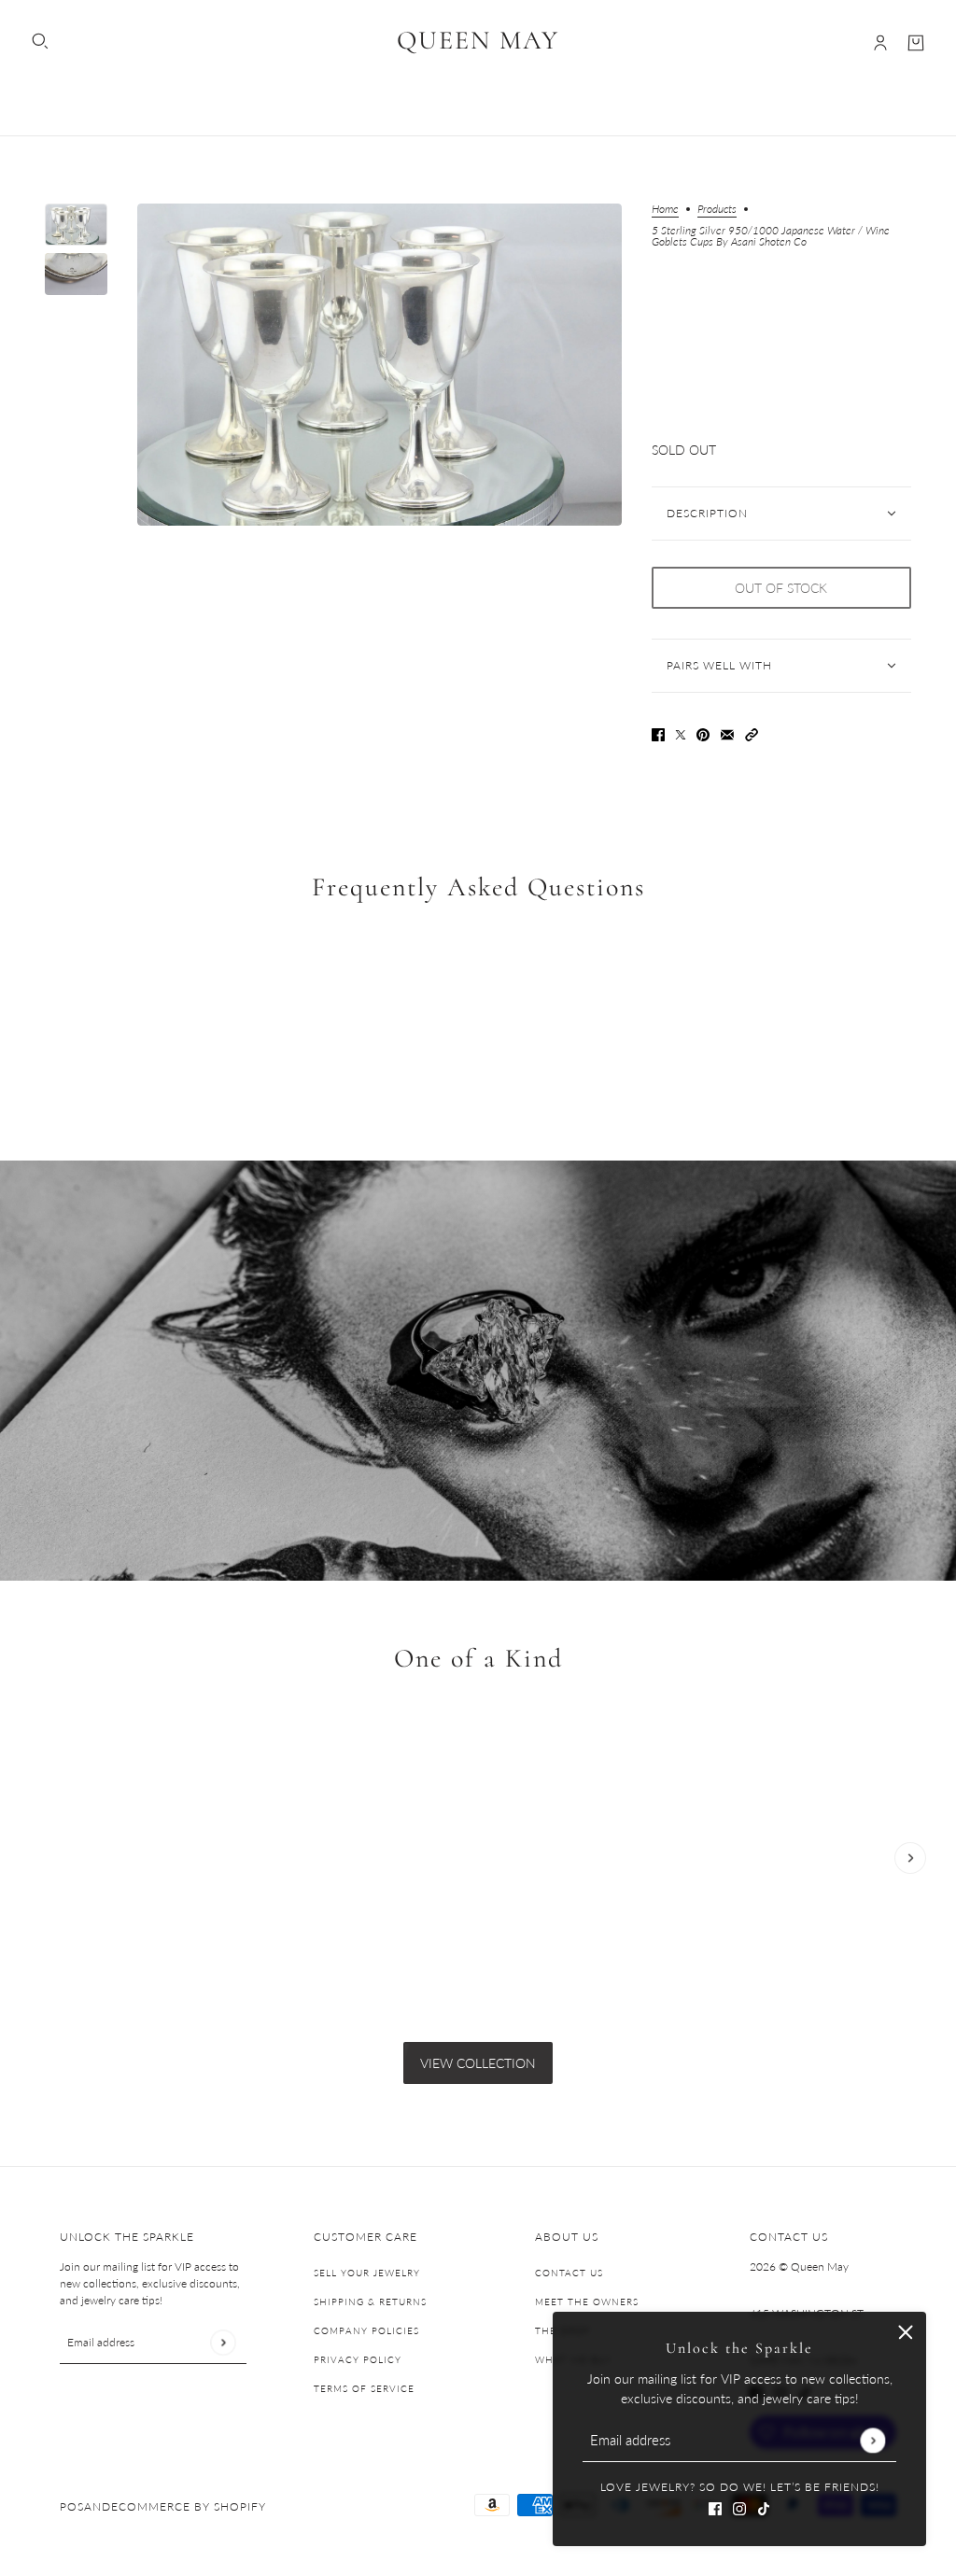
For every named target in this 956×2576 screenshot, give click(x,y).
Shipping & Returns (370, 2302)
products (717, 210)
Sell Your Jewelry (367, 2273)
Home (665, 210)
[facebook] (715, 2506)
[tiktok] (764, 2506)
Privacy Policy (358, 2359)
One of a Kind (478, 1659)
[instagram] (739, 2506)
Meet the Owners (587, 2302)
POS (72, 2506)
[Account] (880, 43)
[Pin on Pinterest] (703, 732)
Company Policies (366, 2330)
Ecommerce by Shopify (189, 2506)
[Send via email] (727, 732)
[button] (752, 732)
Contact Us (569, 2273)
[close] (906, 2332)
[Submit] (872, 2440)
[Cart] (916, 43)
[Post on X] (681, 732)
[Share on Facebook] (658, 732)
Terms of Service (364, 2388)
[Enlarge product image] (379, 365)
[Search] (40, 41)
